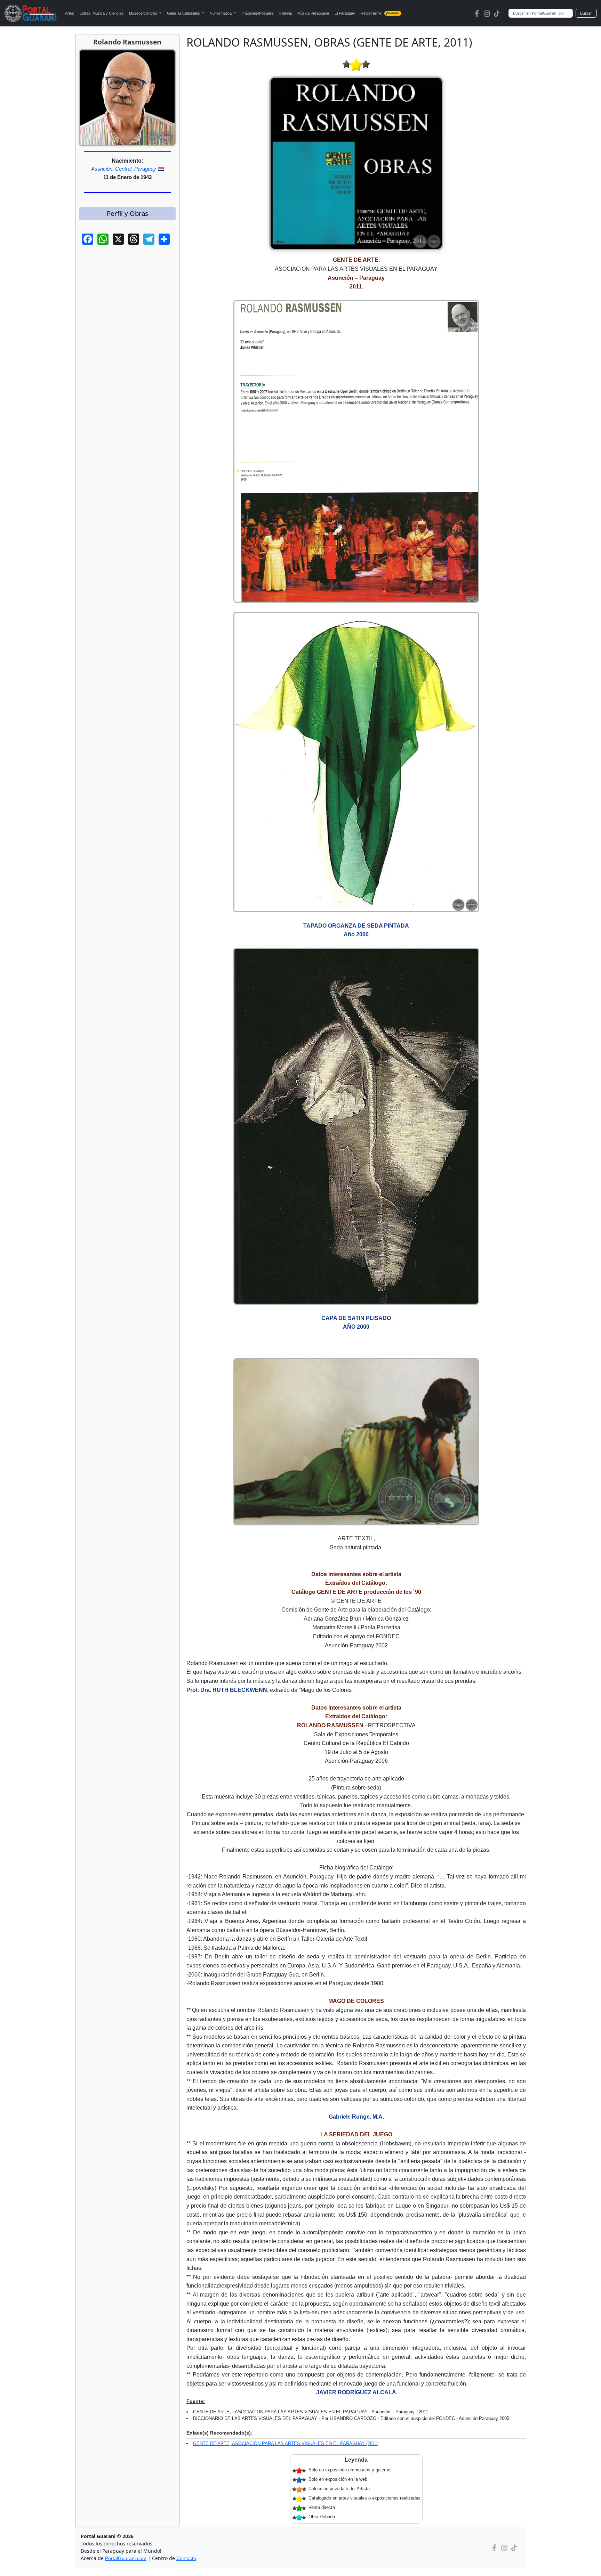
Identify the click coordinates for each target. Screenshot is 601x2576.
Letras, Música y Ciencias (102, 13)
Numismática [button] (221, 13)
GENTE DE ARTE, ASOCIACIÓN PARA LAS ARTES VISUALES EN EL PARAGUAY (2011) (286, 2443)
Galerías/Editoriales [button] (184, 13)
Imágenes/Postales (258, 13)
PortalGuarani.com (126, 2558)
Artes (70, 13)
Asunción (102, 169)
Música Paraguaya (313, 13)
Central (123, 169)
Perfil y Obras (127, 213)
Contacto (186, 2558)
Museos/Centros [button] (144, 13)
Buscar (586, 13)
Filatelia (286, 13)
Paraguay (145, 169)
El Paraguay (345, 13)
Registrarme (380, 13)
